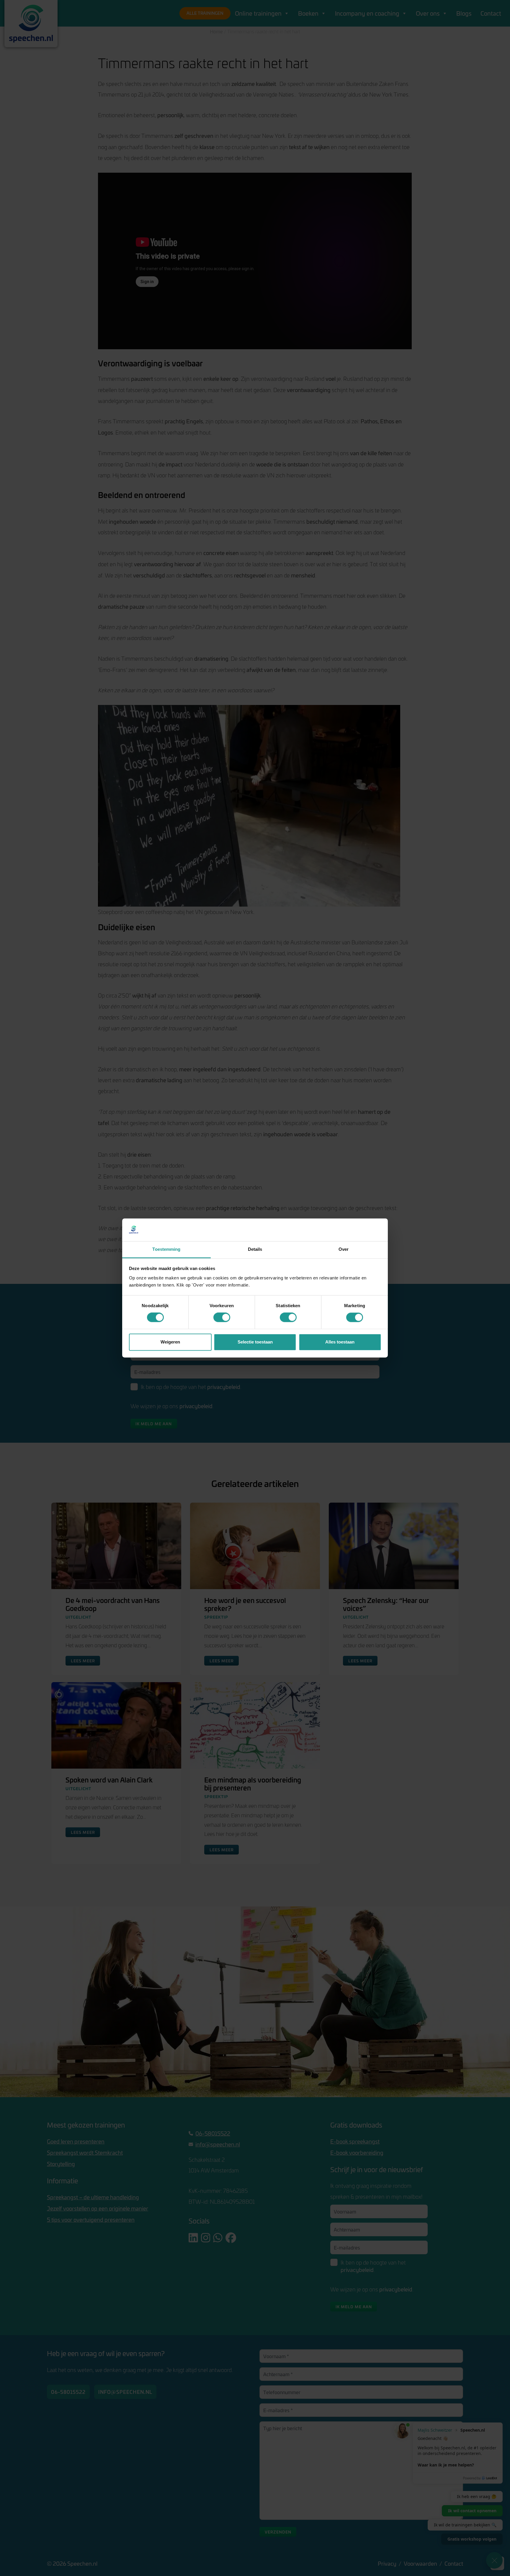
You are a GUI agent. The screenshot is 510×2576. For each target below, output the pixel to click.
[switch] (222, 1318)
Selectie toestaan (255, 1342)
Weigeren (170, 1342)
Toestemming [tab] (166, 1249)
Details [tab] (255, 1249)
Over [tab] (344, 1249)
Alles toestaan (340, 1342)
